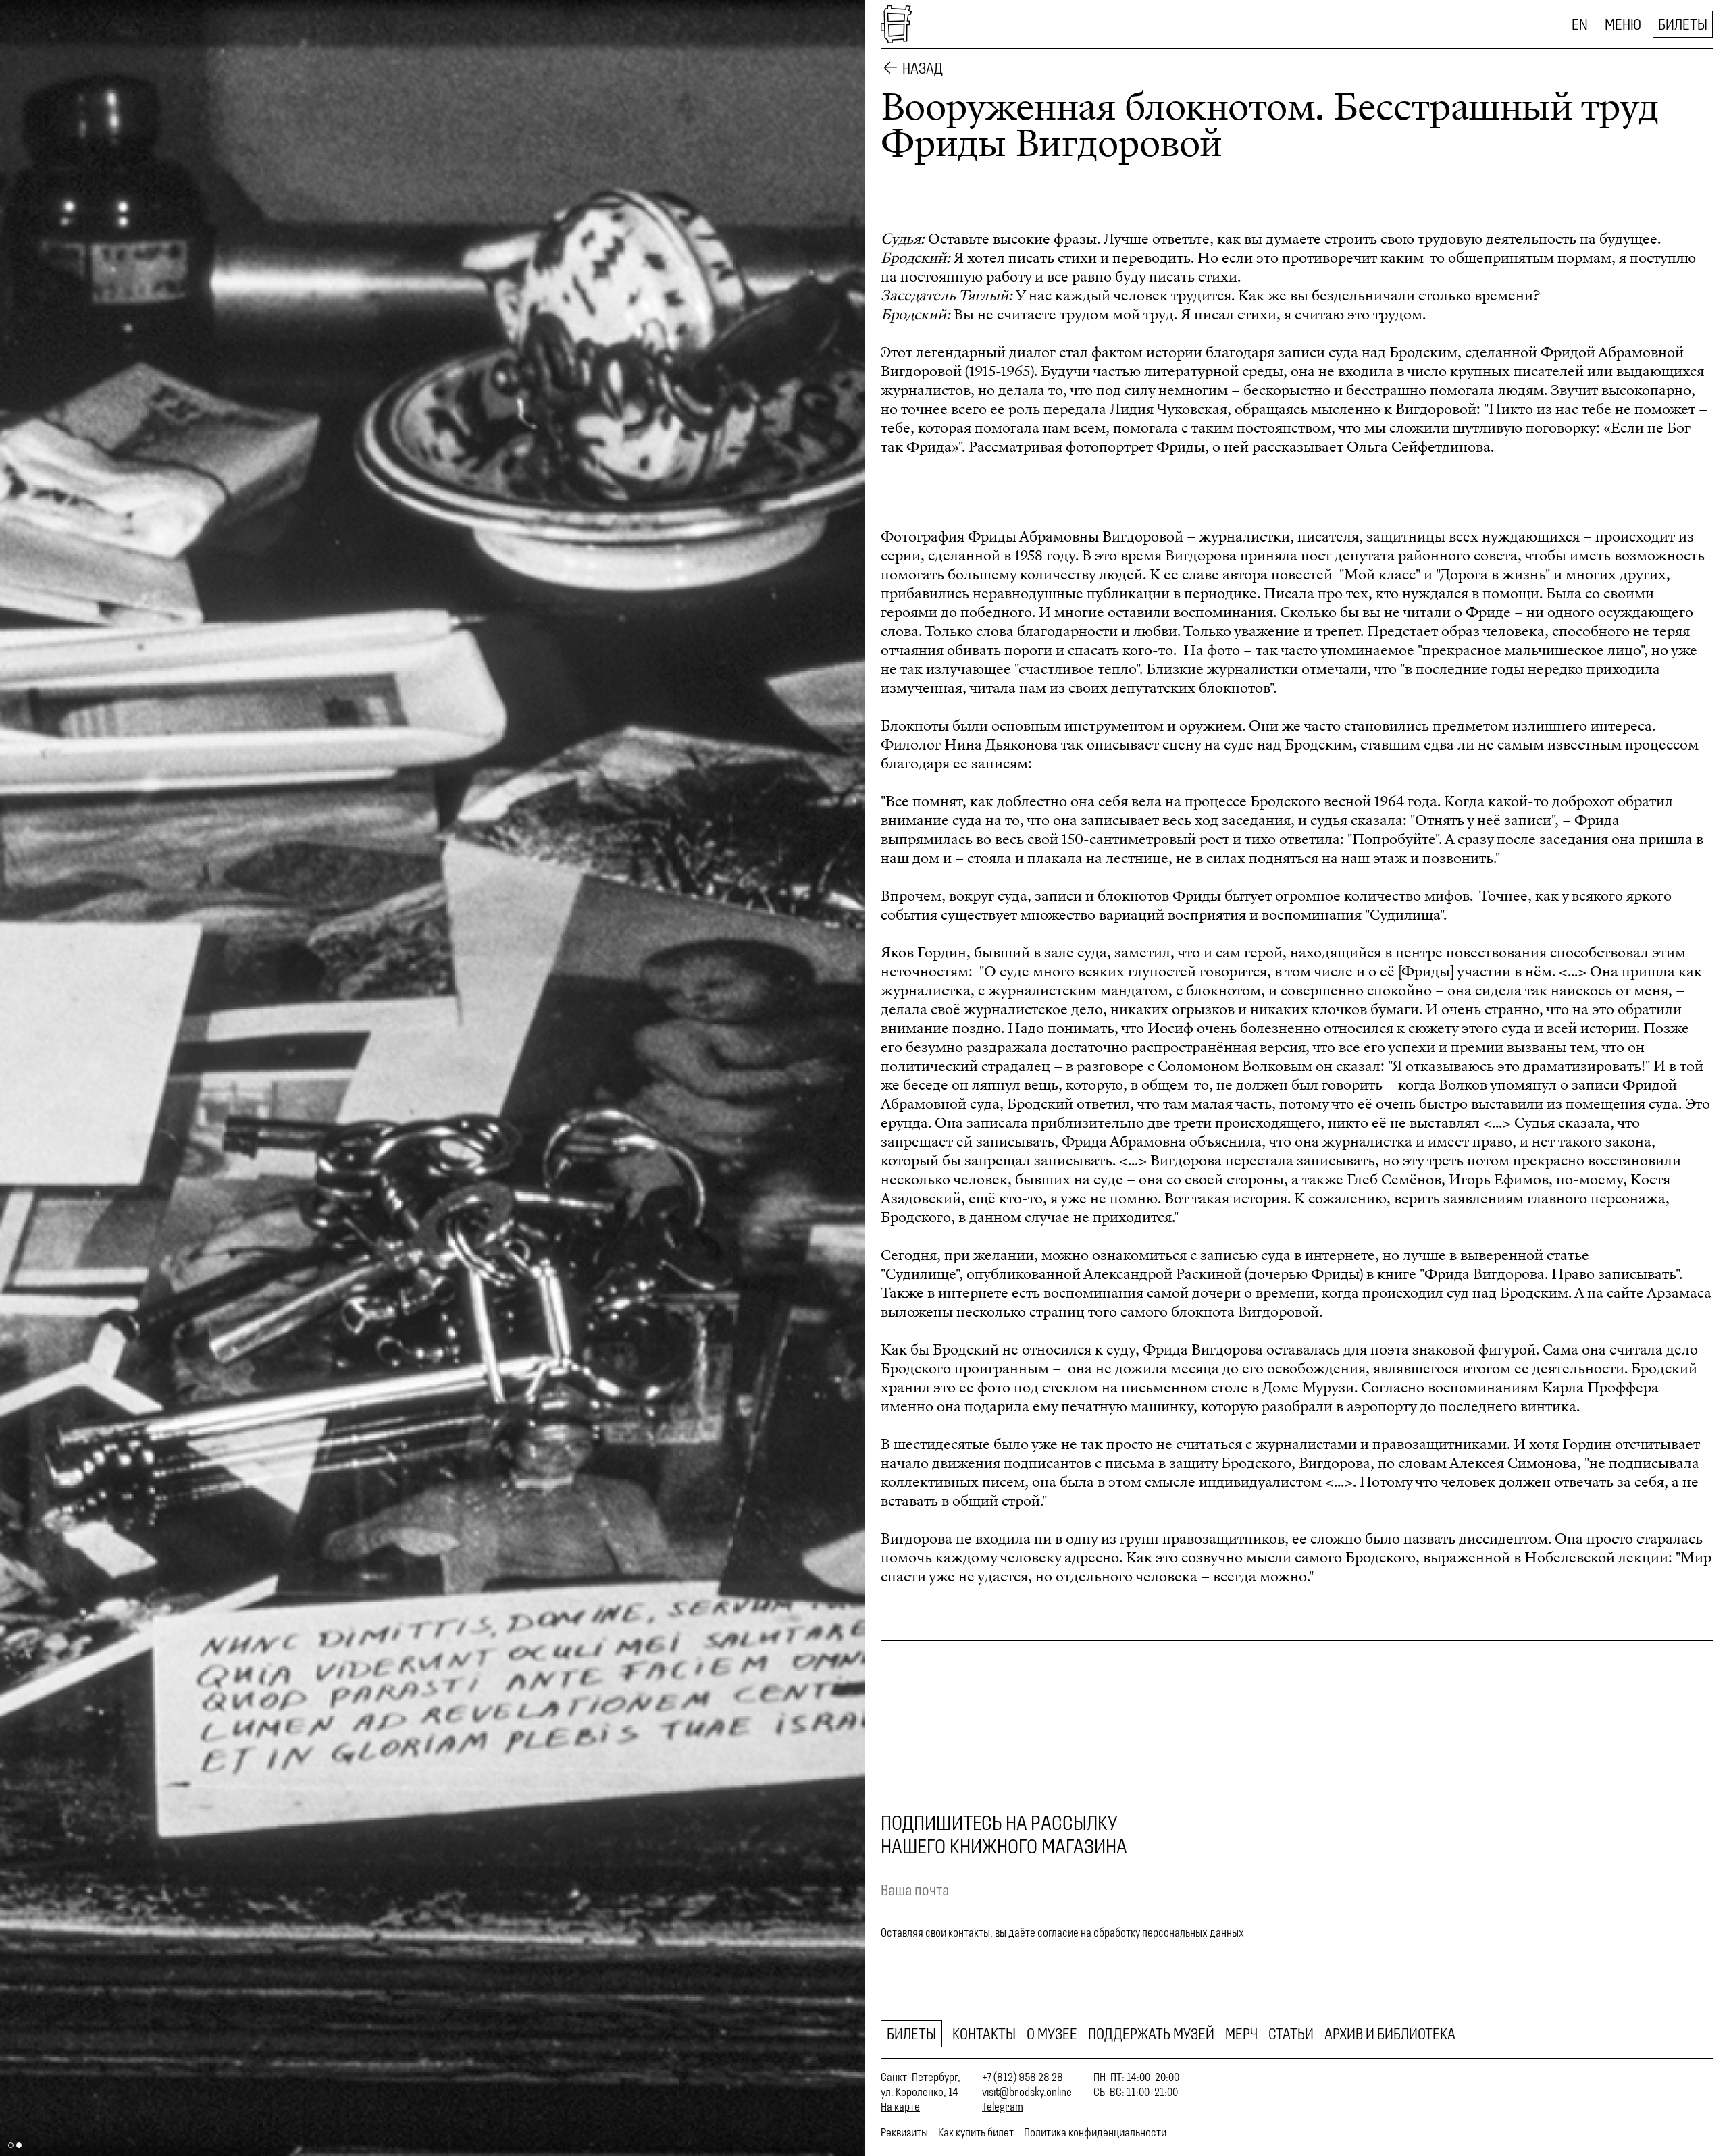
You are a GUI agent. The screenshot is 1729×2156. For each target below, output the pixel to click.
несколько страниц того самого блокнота (1095, 1312)
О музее (1052, 2034)
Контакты (984, 2034)
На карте (900, 2107)
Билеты (1683, 24)
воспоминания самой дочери (1142, 1293)
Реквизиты (904, 2132)
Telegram (1003, 2107)
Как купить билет (976, 2132)
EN (1580, 24)
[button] (216, 1078)
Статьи (1291, 2034)
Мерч (1241, 2034)
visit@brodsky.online (1027, 2092)
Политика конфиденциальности (1095, 2132)
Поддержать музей (1151, 2034)
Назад (923, 68)
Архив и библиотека (1390, 2034)
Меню (1623, 24)
